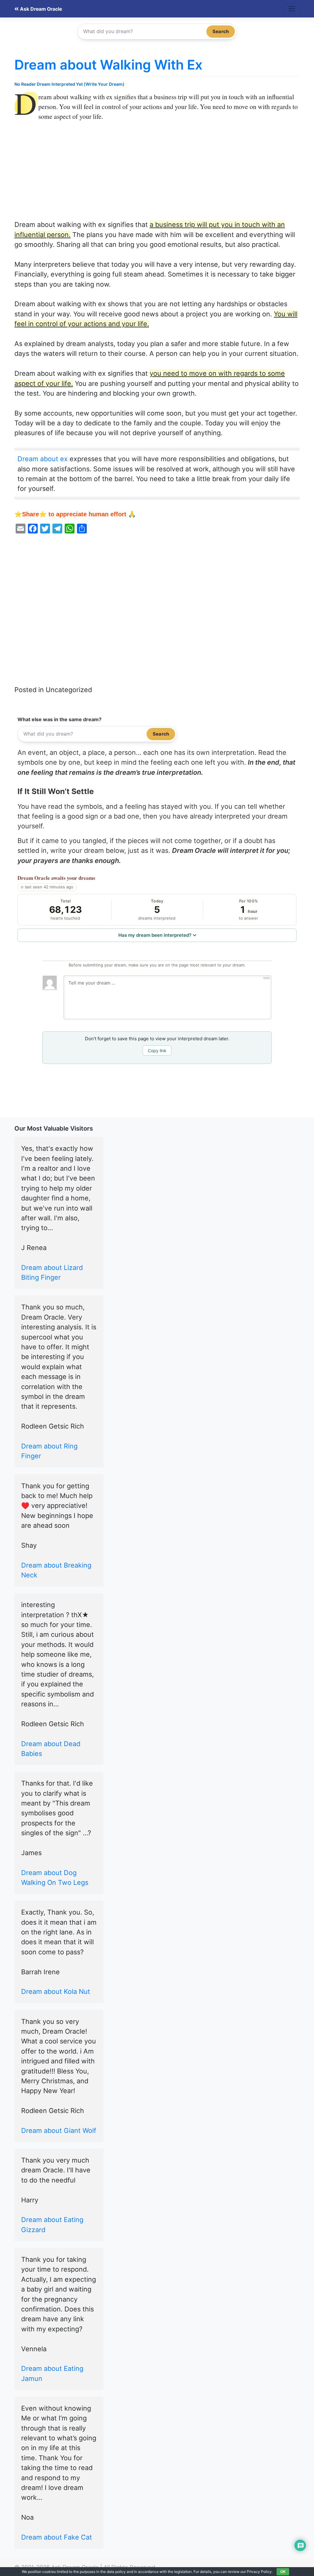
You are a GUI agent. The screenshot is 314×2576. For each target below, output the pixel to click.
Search (221, 31)
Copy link (157, 1051)
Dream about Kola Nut (56, 1991)
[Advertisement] (157, 174)
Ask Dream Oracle (40, 9)
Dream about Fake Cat (57, 2537)
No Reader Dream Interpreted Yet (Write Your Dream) (69, 84)
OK (283, 2572)
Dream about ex (43, 459)
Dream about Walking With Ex (108, 65)
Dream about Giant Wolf (59, 2130)
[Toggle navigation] (292, 9)
